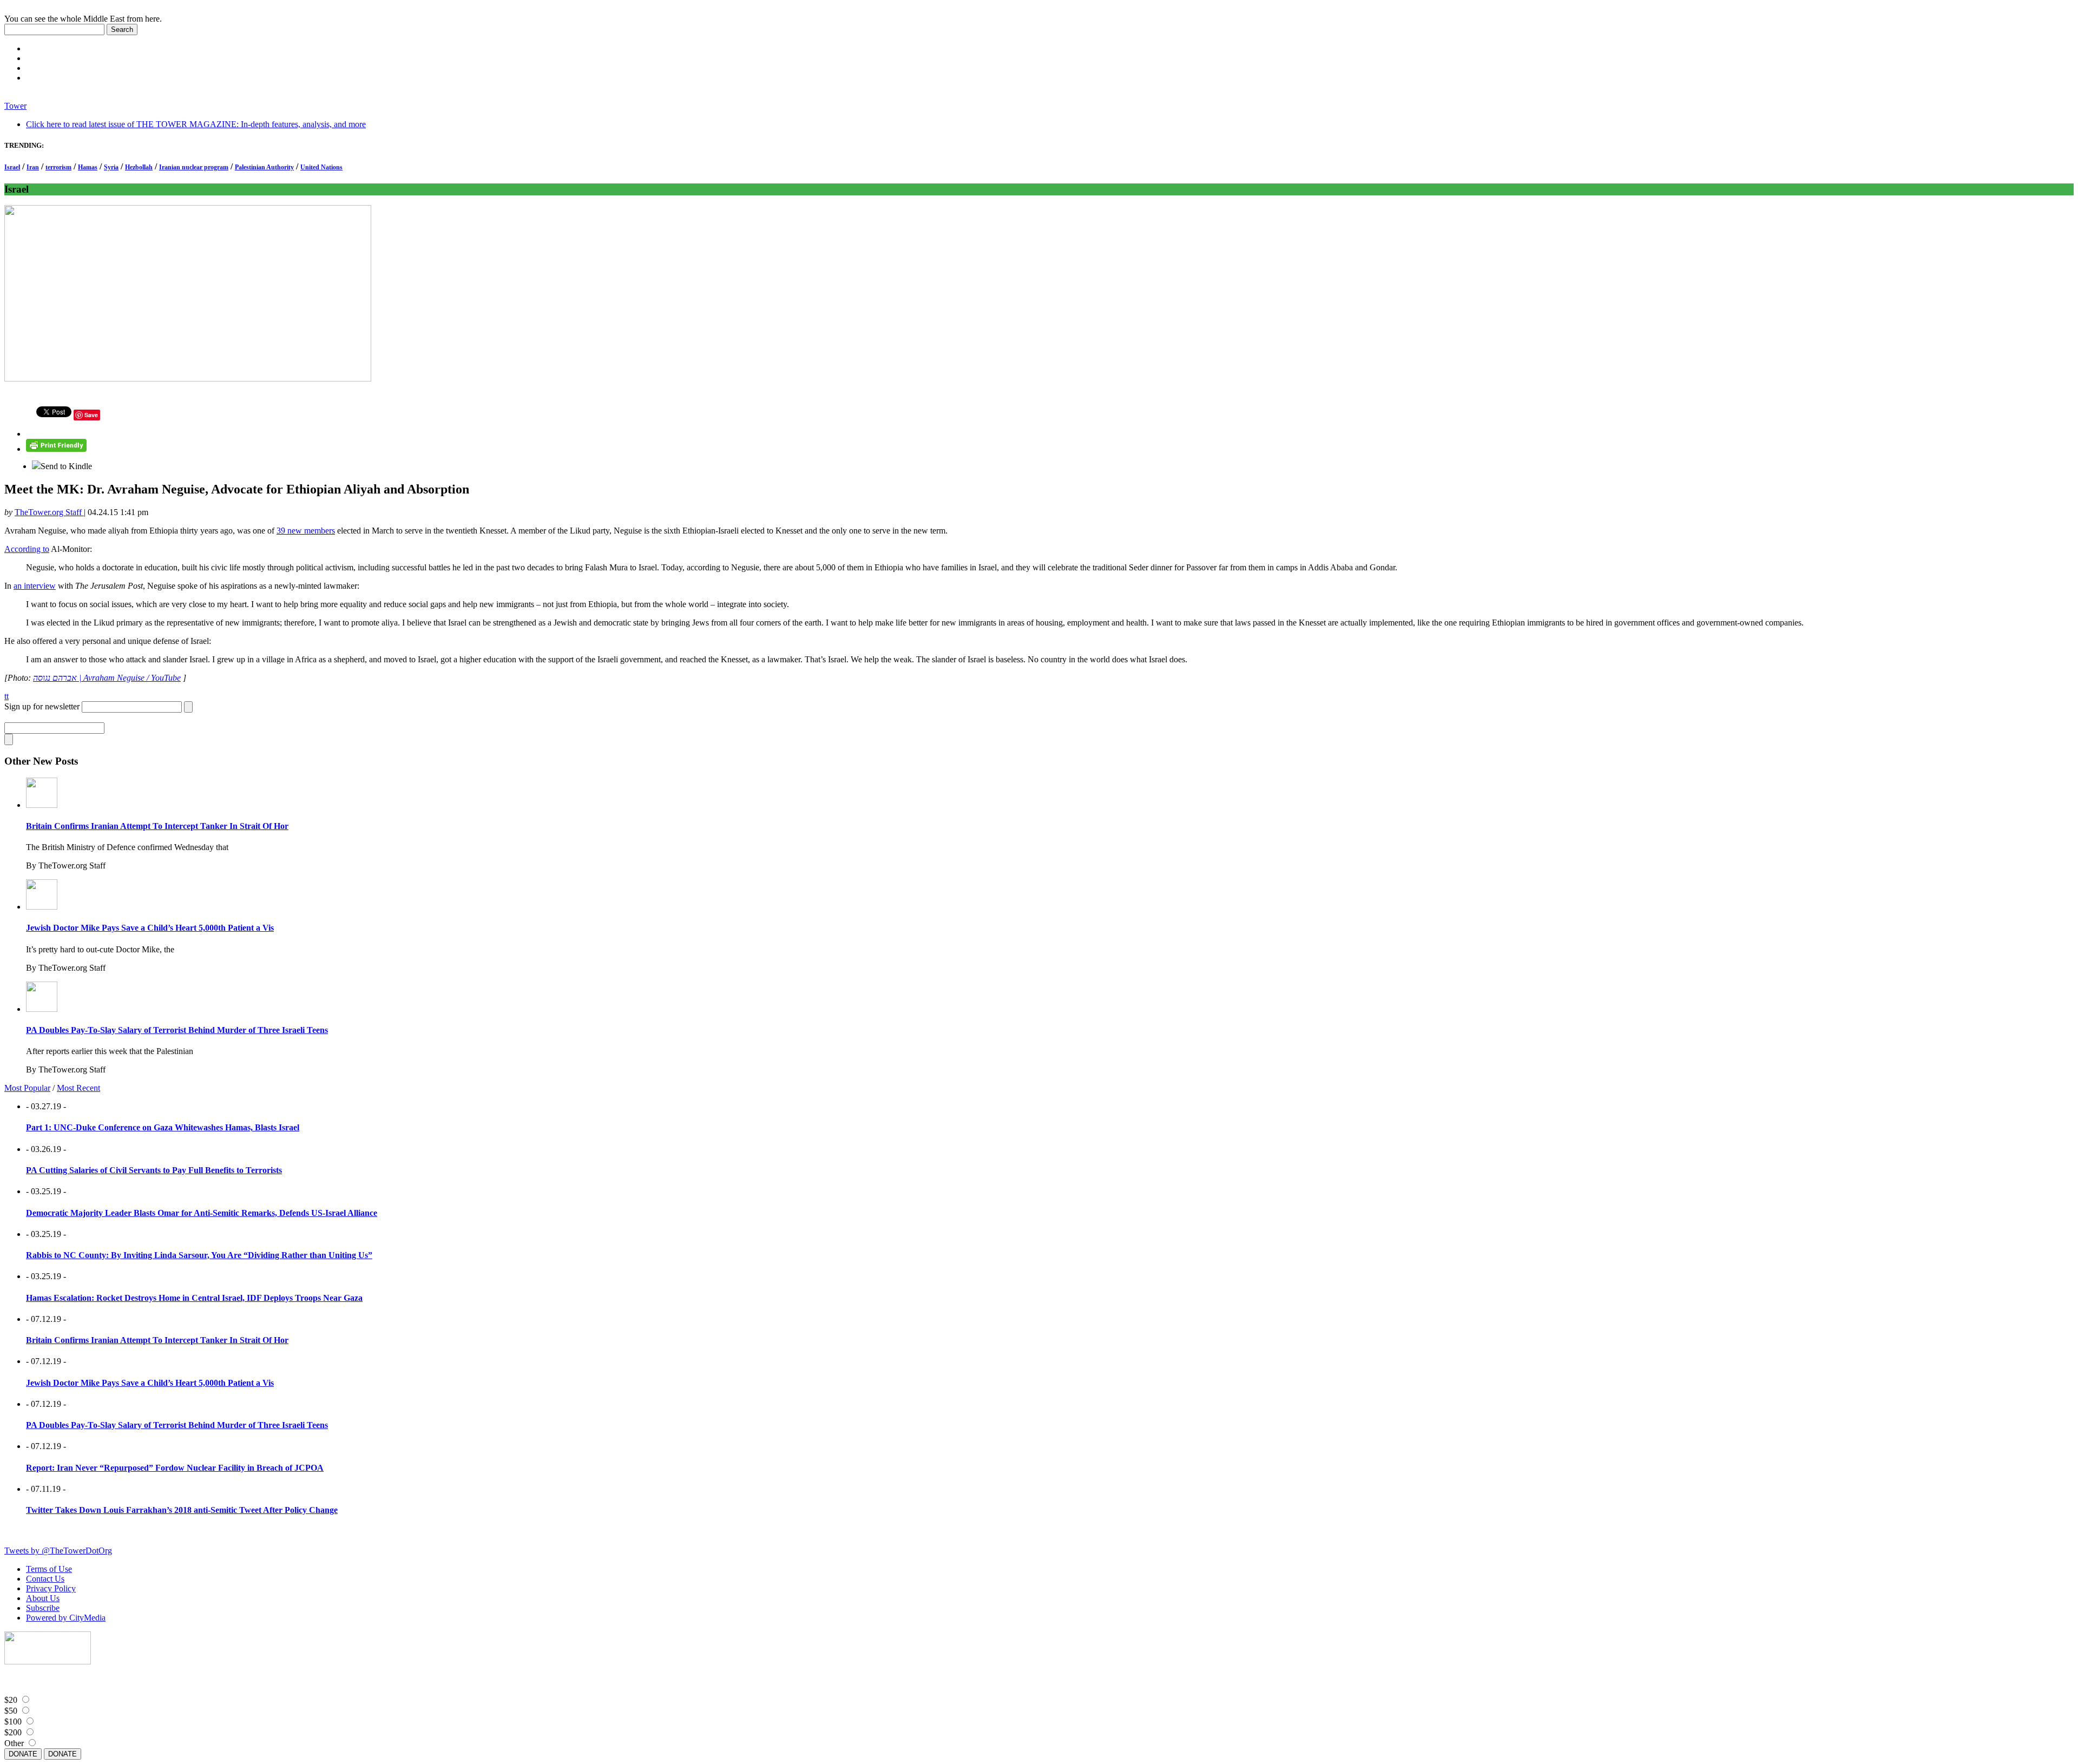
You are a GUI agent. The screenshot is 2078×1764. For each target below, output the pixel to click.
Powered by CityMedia (66, 1618)
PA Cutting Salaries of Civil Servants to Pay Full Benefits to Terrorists (154, 1170)
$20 (11, 1700)
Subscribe (43, 1608)
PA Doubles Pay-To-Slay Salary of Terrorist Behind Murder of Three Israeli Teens (177, 1030)
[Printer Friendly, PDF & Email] (56, 449)
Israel (12, 167)
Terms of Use (49, 1569)
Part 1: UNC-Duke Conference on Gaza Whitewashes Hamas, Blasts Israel (163, 1127)
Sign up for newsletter (42, 706)
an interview (35, 586)
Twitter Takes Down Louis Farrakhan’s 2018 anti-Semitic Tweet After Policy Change (182, 1510)
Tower (15, 106)
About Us (43, 1598)
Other (14, 1743)
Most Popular (27, 1088)
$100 (13, 1722)
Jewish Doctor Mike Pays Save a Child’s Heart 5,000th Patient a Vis (150, 928)
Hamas (88, 167)
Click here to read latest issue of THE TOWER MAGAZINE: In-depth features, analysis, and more (196, 124)
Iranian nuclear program (194, 167)
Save (91, 415)
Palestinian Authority (264, 167)
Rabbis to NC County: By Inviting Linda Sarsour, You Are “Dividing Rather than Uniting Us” (199, 1255)
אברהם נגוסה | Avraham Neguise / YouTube (107, 678)
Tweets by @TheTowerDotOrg (58, 1551)
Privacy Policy (51, 1588)
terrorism (58, 167)
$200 (13, 1732)
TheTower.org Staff (49, 512)
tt (6, 696)
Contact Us (45, 1579)
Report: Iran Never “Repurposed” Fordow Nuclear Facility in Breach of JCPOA (175, 1468)
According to (27, 549)
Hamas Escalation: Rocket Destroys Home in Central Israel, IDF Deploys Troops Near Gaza (194, 1298)
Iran (33, 167)
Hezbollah (139, 167)
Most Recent (78, 1088)
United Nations (321, 167)
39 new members (306, 531)
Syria (111, 167)
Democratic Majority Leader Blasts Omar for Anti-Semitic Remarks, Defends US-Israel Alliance (202, 1213)
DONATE (23, 1754)
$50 (11, 1711)
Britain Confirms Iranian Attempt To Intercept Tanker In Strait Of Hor (157, 826)
